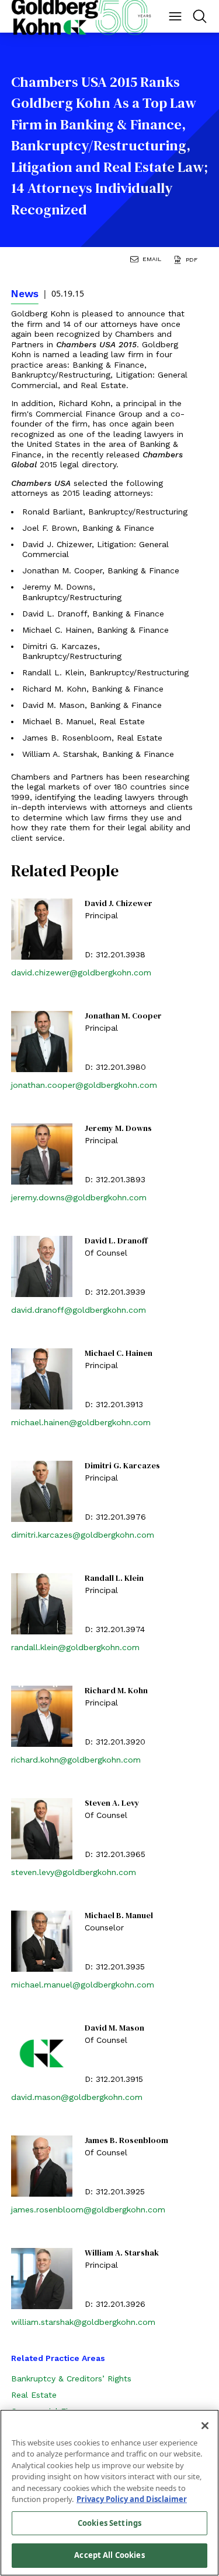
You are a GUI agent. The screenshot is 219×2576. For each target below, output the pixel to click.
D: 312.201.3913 (114, 1404)
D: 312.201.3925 (115, 2191)
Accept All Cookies (109, 2555)
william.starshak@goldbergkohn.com (83, 2322)
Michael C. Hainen (119, 1354)
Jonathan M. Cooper (123, 1016)
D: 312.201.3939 (115, 1292)
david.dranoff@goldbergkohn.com (79, 1310)
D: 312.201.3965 (115, 1854)
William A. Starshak (122, 2253)
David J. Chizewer (119, 904)
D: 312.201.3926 (115, 2304)
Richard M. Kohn (116, 1691)
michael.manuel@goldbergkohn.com (83, 1985)
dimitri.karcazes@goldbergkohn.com (83, 1535)
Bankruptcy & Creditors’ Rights (71, 2378)
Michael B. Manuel (119, 1916)
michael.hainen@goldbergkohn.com (81, 1422)
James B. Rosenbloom (126, 2141)
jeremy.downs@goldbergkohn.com (79, 1197)
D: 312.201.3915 (114, 2079)
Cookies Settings (109, 2523)
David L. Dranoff (116, 1241)
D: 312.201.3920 (115, 1742)
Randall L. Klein (114, 1578)
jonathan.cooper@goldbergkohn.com (84, 1085)
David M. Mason (114, 2028)
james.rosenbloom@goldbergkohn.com (88, 2209)
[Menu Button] (175, 16)
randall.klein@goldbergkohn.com (75, 1647)
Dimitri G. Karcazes (122, 1466)
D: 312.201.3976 (115, 1517)
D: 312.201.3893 (115, 1179)
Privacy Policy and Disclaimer (132, 2499)
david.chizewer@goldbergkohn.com (81, 972)
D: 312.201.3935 (115, 1967)
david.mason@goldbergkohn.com (77, 2097)
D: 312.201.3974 (115, 1629)
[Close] (205, 2426)
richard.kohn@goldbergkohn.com (76, 1760)
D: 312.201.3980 (115, 1067)
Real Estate (34, 2395)
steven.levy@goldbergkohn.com (74, 1872)
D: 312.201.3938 (115, 954)
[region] (109, 2493)
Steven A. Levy (112, 1803)
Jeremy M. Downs (118, 1129)
